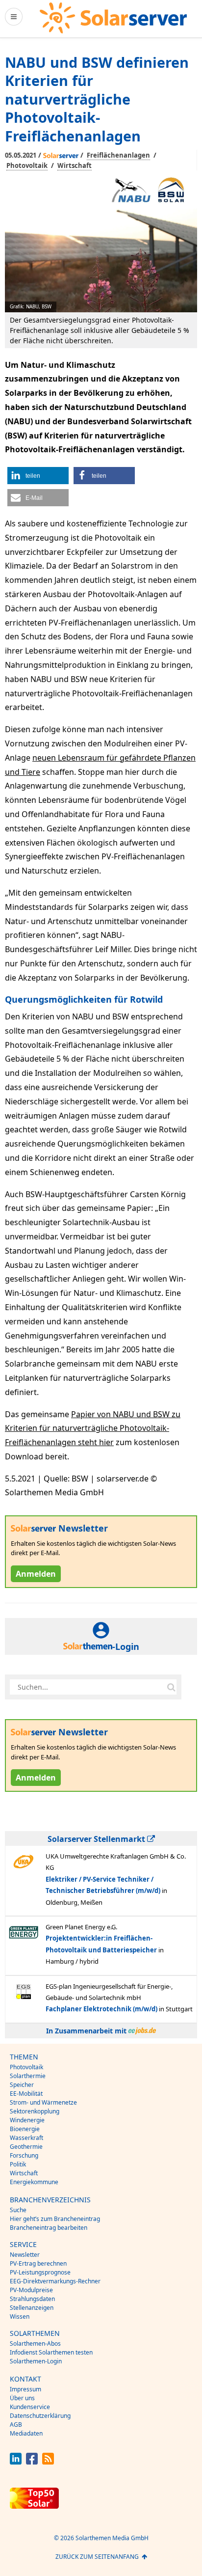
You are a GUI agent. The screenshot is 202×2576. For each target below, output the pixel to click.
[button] (38, 476)
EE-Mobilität (26, 2094)
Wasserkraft (26, 2138)
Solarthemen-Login (36, 2361)
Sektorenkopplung (35, 2111)
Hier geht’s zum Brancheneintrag (55, 2219)
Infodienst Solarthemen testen (51, 2352)
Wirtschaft (75, 165)
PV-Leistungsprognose (40, 2272)
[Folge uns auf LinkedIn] (16, 2462)
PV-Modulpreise (31, 2290)
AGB (16, 2425)
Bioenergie (25, 2129)
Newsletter (25, 2255)
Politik (18, 2164)
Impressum (25, 2389)
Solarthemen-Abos (35, 2343)
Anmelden (36, 1574)
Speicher (22, 2085)
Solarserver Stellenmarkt (97, 1839)
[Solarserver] (113, 18)
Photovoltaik (27, 165)
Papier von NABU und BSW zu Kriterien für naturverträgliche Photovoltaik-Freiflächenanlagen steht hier (93, 1428)
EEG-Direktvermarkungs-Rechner (55, 2281)
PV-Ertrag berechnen (38, 2263)
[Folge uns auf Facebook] (32, 2462)
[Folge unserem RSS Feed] (48, 2462)
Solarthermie (28, 2076)
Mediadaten (26, 2433)
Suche (18, 2210)
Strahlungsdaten (32, 2299)
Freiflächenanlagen (118, 155)
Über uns (22, 2398)
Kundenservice (30, 2407)
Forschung (24, 2155)
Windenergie (27, 2120)
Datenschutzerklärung (40, 2416)
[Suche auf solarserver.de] (171, 1687)
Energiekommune (34, 2182)
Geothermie (26, 2147)
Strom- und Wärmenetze (43, 2102)
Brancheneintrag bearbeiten (49, 2228)
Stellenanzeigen (32, 2308)
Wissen (20, 2316)
